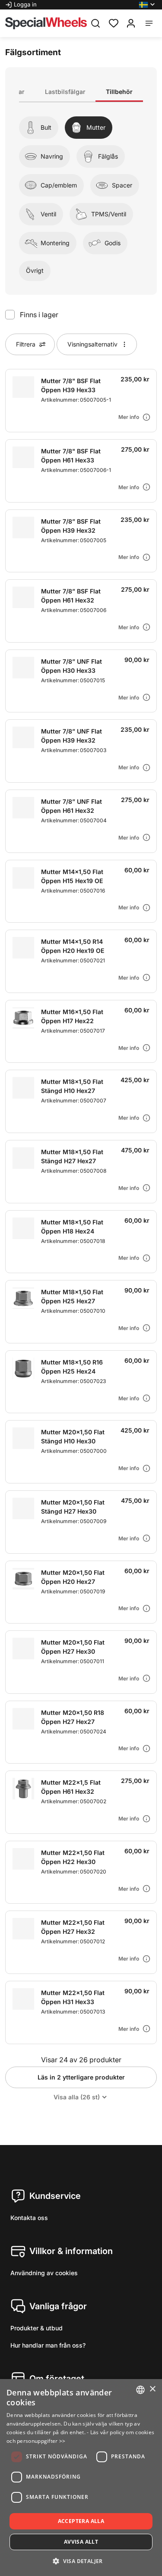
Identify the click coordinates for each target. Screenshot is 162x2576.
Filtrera (26, 344)
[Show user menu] (131, 23)
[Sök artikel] (95, 23)
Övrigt (35, 270)
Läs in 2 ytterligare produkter (81, 2077)
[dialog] (81, 2478)
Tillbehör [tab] (119, 92)
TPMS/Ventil (109, 214)
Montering (55, 243)
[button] (148, 5)
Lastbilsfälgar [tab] (65, 92)
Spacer (122, 185)
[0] (114, 22)
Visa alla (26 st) (77, 2097)
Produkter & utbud (37, 2328)
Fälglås (108, 156)
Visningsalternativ (92, 344)
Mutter (96, 127)
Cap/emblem (59, 185)
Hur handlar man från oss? (48, 2345)
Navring (52, 156)
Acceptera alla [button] (81, 2521)
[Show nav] (149, 23)
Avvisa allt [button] (81, 2542)
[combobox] (140, 2390)
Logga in (25, 4)
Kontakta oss (29, 2218)
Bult (46, 127)
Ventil (48, 214)
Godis (113, 243)
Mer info (129, 417)
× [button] (152, 2389)
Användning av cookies (44, 2273)
